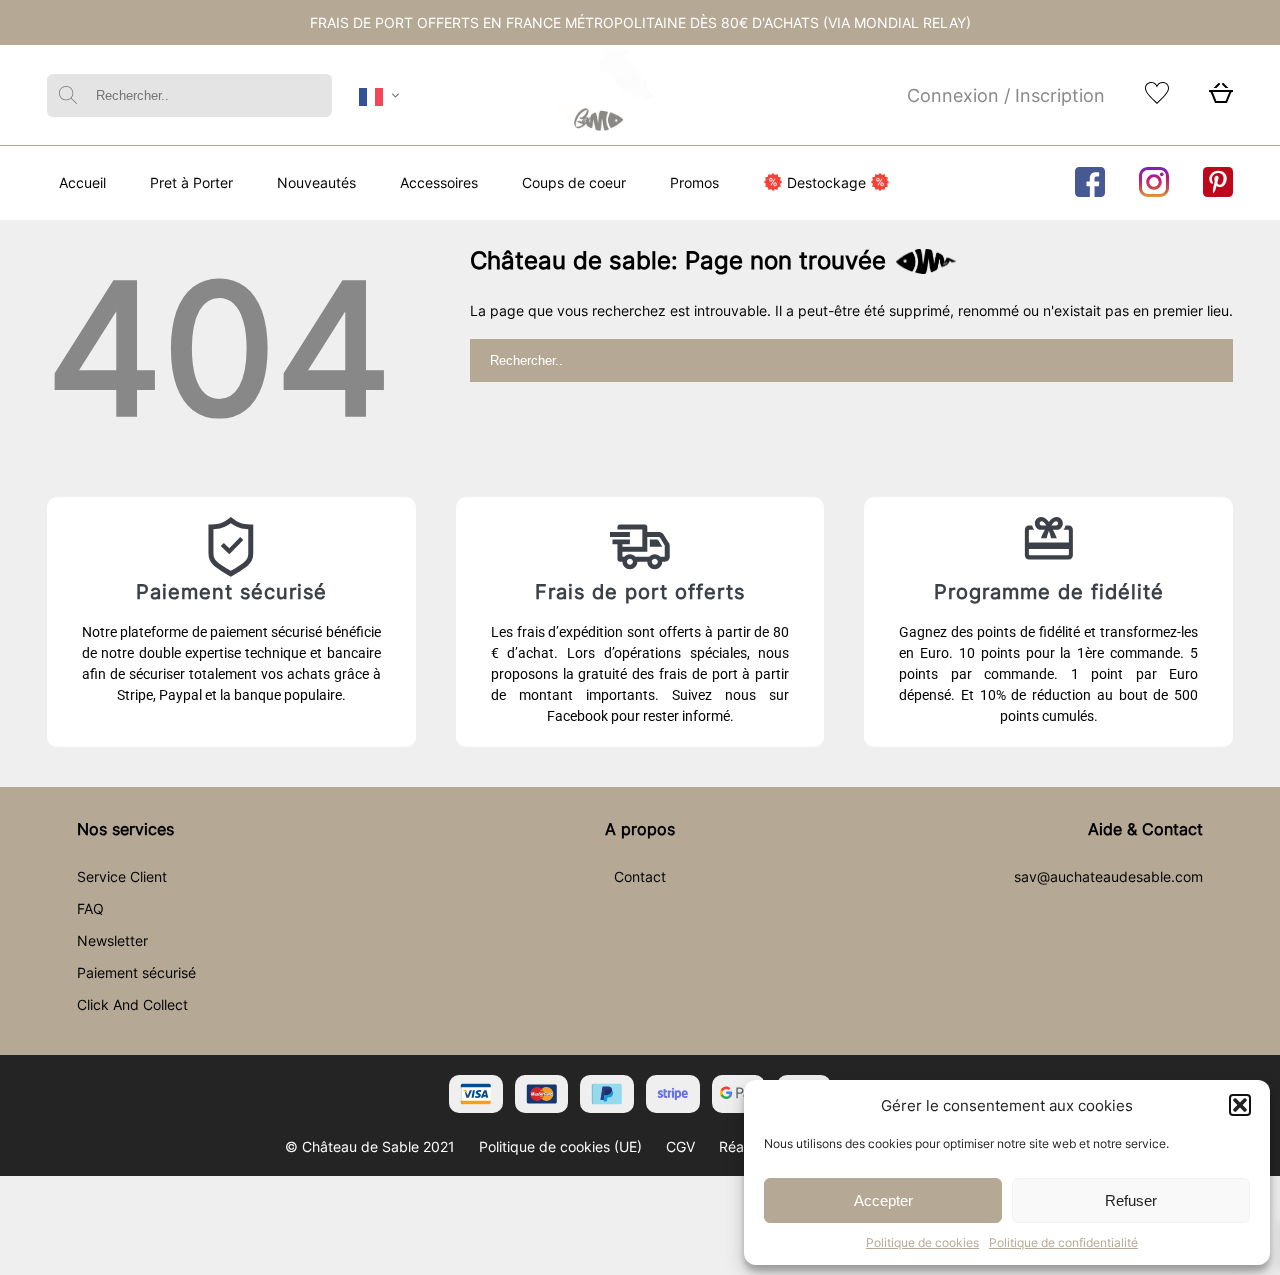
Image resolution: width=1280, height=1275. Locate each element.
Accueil (82, 182)
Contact (640, 876)
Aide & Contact (1145, 829)
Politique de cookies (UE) (560, 1146)
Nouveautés (316, 182)
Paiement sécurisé (136, 972)
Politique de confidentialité (1063, 1242)
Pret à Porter (191, 182)
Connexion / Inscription (1006, 95)
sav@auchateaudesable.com (1108, 876)
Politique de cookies (922, 1242)
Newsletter (112, 940)
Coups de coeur (574, 182)
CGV (680, 1146)
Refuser (1131, 1200)
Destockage (826, 182)
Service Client (122, 876)
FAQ (90, 908)
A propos (640, 829)
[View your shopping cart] (1221, 98)
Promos (694, 182)
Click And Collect (132, 1004)
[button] (1240, 1105)
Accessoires (439, 182)
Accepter (883, 1200)
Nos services (125, 829)
